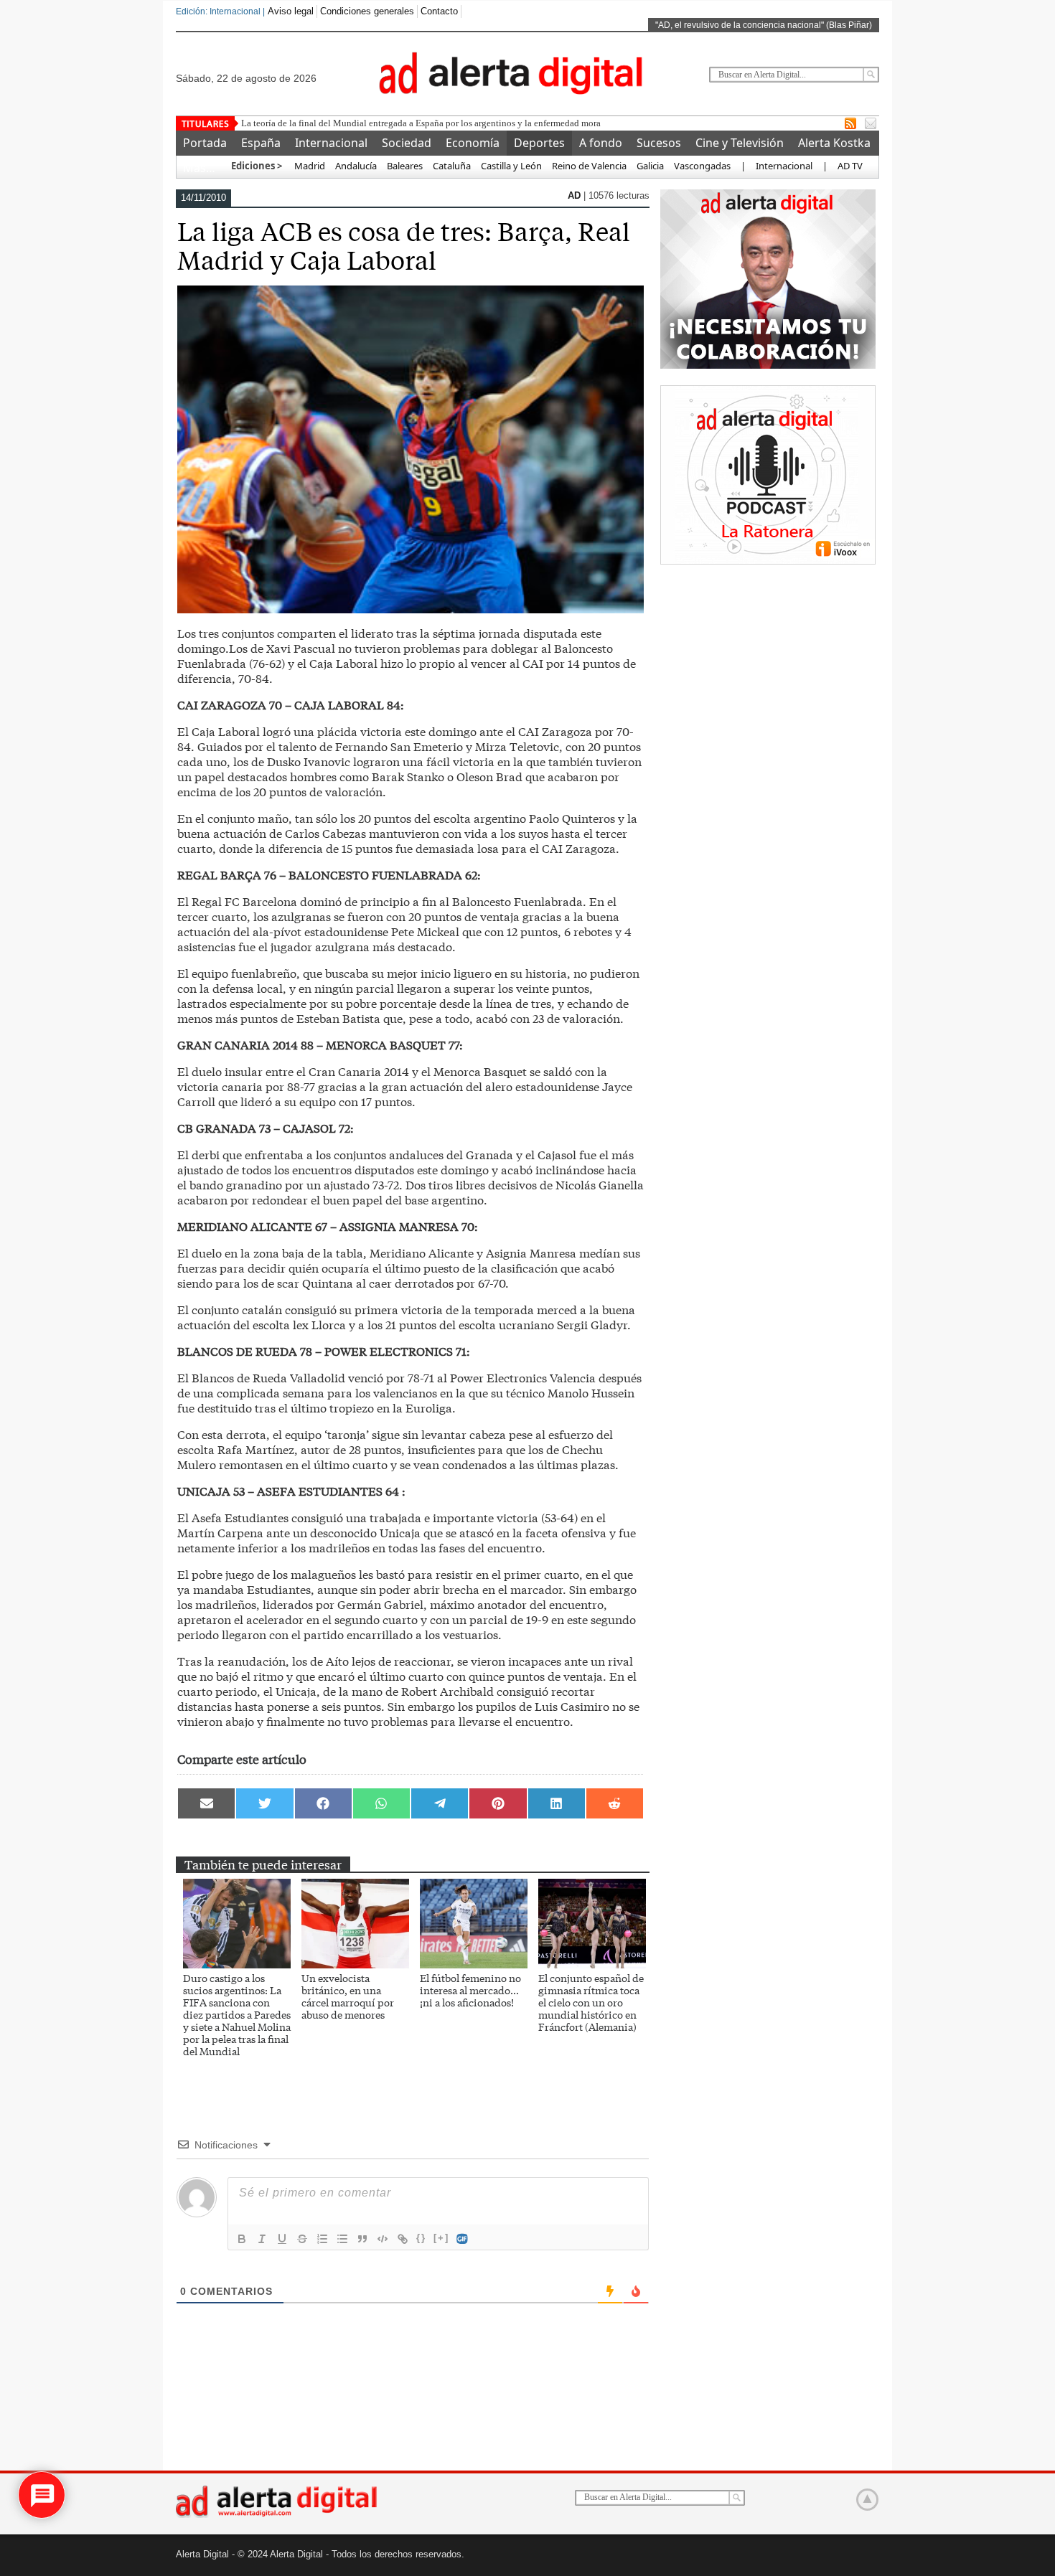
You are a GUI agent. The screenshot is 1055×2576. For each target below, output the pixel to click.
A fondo (601, 143)
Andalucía (356, 166)
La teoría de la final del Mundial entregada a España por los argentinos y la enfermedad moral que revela (444, 123)
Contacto (439, 11)
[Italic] (262, 2239)
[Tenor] (463, 2239)
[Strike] (302, 2239)
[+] (441, 2238)
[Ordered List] (322, 2239)
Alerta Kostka (834, 143)
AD (576, 195)
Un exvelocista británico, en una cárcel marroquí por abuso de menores (348, 1996)
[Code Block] (383, 2239)
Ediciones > (257, 166)
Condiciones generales (367, 11)
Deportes (539, 143)
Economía (473, 143)
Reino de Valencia (589, 166)
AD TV (850, 166)
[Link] (403, 2239)
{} (421, 2238)
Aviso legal (291, 11)
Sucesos (659, 143)
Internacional (331, 143)
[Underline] (282, 2239)
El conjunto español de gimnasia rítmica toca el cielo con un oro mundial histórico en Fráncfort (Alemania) (591, 2002)
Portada (205, 143)
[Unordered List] (342, 2239)
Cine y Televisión (740, 143)
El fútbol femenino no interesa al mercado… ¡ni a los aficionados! (470, 1990)
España (261, 143)
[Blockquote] (362, 2239)
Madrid (309, 166)
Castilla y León (511, 166)
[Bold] (242, 2239)
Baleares (405, 166)
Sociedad (407, 143)
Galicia (650, 166)
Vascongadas (702, 166)
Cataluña (452, 166)
